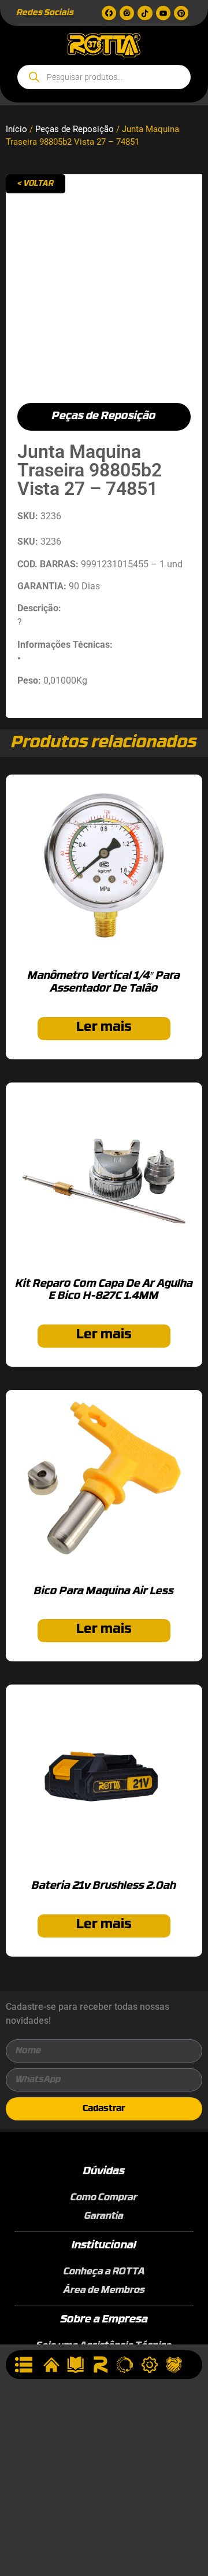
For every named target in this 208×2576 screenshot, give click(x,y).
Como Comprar (104, 2198)
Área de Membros (104, 2291)
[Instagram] (127, 13)
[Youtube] (163, 13)
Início (16, 129)
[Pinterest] (181, 13)
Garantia (104, 2217)
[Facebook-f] (109, 13)
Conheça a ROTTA (104, 2272)
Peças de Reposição (75, 129)
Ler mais (104, 1028)
